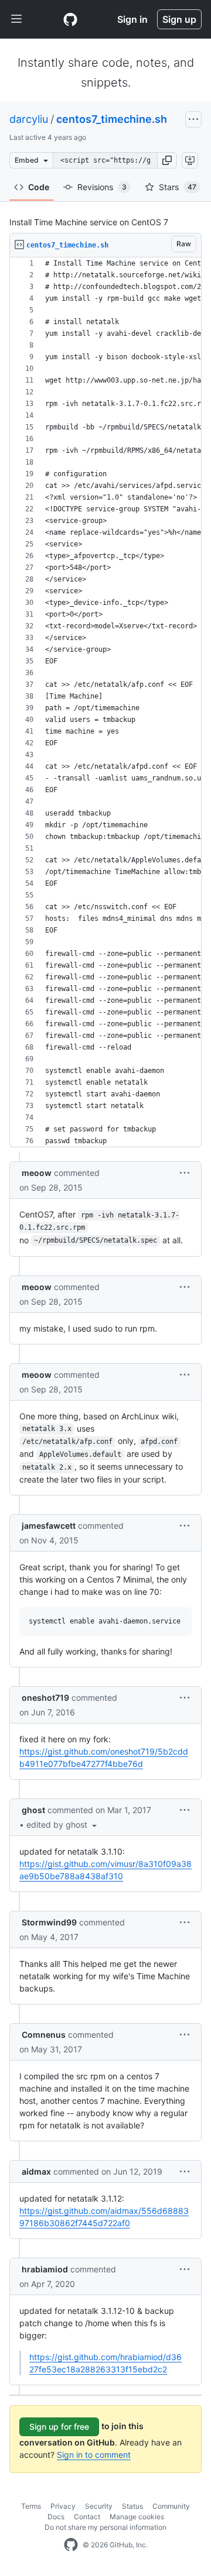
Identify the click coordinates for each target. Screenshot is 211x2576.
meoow (37, 1173)
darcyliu (29, 119)
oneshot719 (45, 1698)
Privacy (63, 2506)
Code (39, 187)
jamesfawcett (49, 1526)
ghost (33, 1810)
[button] (167, 160)
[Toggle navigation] (16, 19)
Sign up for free (59, 2427)
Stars (178, 187)
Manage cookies (137, 2517)
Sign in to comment (94, 2455)
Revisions (102, 187)
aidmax (36, 2171)
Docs (56, 2517)
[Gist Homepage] (70, 19)
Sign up (179, 19)
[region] (105, 702)
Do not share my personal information (105, 2527)
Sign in (132, 19)
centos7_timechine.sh (112, 119)
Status (132, 2506)
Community (171, 2506)
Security (99, 2506)
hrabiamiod (45, 2269)
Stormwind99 (49, 1922)
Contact (87, 2517)
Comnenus (44, 2035)
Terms (31, 2506)
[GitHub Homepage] (71, 2545)
